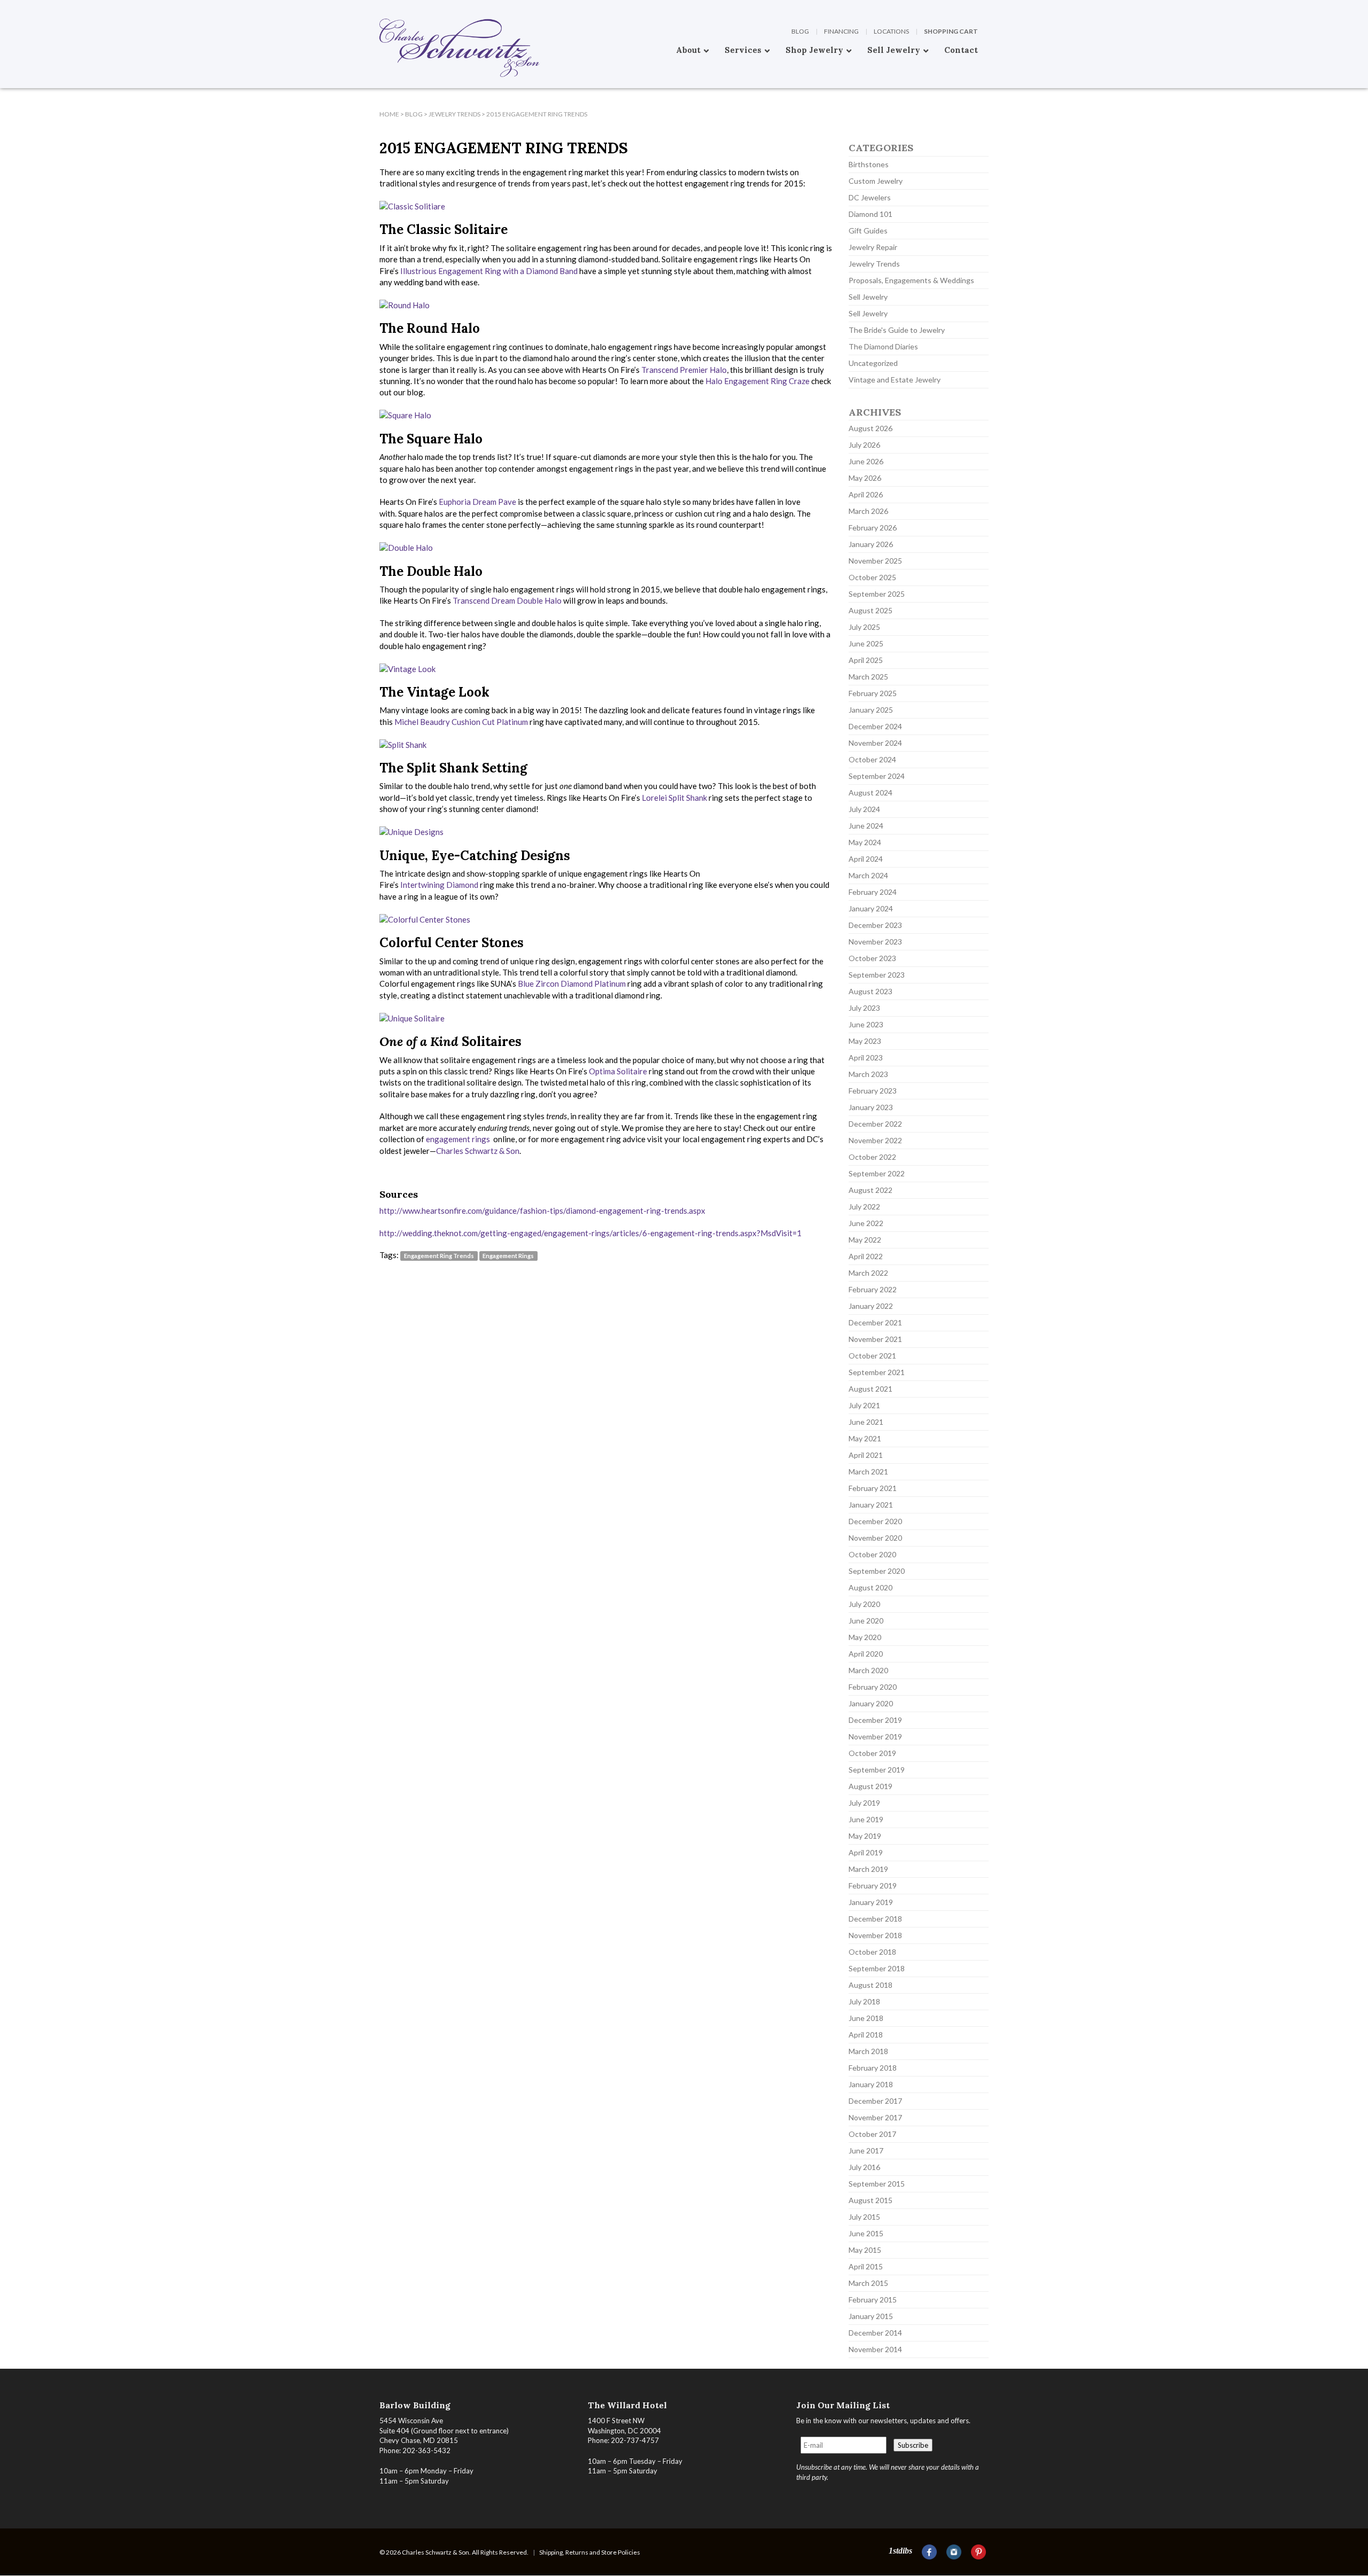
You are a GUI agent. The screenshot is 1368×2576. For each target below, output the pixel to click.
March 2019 (868, 1869)
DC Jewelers (870, 197)
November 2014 (875, 2349)
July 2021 (864, 1405)
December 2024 (875, 726)
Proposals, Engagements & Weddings (911, 280)
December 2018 (875, 1919)
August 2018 (870, 1985)
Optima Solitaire (618, 1071)
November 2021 (875, 1339)
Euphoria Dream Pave (477, 502)
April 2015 (866, 2266)
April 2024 (866, 859)
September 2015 (877, 2184)
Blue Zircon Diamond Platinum (572, 983)
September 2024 (877, 776)
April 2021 (866, 1455)
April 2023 (866, 1057)
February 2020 (873, 1687)
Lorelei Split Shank (674, 798)
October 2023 (872, 958)
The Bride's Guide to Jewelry (897, 330)
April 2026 (866, 494)
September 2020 (877, 1571)
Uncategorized (873, 363)
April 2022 (866, 1256)
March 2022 (868, 1273)
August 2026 (870, 428)
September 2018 (877, 1968)
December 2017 (875, 2101)
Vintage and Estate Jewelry (895, 380)
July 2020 (864, 1604)
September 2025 (877, 594)
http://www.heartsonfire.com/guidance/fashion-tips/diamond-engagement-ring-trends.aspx (542, 1211)
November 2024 (875, 743)
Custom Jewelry (876, 181)
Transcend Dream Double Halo (507, 600)
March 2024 (868, 875)
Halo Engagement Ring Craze (757, 381)
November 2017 (875, 2117)
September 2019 (877, 1770)
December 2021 (875, 1322)
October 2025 (872, 577)
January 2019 (871, 1902)
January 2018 (871, 2084)
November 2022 (875, 1140)
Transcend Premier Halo (684, 370)
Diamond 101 (870, 214)
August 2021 (870, 1389)
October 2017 (872, 2134)
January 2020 (871, 1703)
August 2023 (870, 991)
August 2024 (870, 793)
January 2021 (871, 1505)
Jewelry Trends (874, 264)
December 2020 (875, 1521)
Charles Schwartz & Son (478, 1151)
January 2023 (871, 1107)
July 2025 (864, 627)
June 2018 (866, 2018)
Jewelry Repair (873, 247)
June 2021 (866, 1422)
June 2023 (866, 1024)
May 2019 (865, 1836)
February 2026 (873, 528)
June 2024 (866, 826)
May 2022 (865, 1240)
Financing (841, 31)
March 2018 (868, 2051)
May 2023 (865, 1041)
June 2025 (866, 643)
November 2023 (875, 942)
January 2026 (871, 544)
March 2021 (868, 1472)
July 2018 (864, 2001)
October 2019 (872, 1753)
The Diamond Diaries (883, 346)
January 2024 (871, 908)
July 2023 (864, 1008)
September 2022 (877, 1173)
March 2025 (868, 677)
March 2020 (868, 1670)
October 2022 (872, 1157)
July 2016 (864, 2167)
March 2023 (868, 1074)
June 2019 (866, 1819)
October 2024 (872, 759)
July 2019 (864, 1803)
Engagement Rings (508, 1256)
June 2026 (866, 461)
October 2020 (872, 1554)
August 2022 (870, 1190)
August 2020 (870, 1587)
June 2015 (866, 2233)
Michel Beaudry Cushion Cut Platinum (461, 722)
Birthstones (869, 164)
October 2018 (872, 1952)
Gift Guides (868, 231)
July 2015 (864, 2217)
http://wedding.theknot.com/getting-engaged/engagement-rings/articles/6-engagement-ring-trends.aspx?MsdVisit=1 (590, 1233)
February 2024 (873, 892)
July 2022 (864, 1207)
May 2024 (865, 842)
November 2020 (875, 1538)
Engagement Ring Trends (439, 1256)
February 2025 (873, 693)
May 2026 (865, 478)
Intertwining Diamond (439, 885)
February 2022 (873, 1289)
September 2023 (877, 975)
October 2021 (872, 1356)
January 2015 (871, 2316)
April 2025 (866, 660)
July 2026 (864, 445)
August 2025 (870, 610)
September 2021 (877, 1372)
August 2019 (870, 1786)
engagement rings (459, 1139)
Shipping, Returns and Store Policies (590, 2552)
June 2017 (866, 2150)
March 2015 (868, 2283)
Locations (891, 31)
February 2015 (873, 2300)
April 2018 (866, 2035)
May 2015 (865, 2250)
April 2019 (866, 1852)
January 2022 (871, 1306)
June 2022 (866, 1223)
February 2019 (873, 1886)
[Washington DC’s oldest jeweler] (379, 8)
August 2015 (870, 2200)
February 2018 (873, 2068)
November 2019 (875, 1736)
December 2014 (875, 2333)
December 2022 (875, 1124)
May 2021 (865, 1438)
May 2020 (865, 1637)
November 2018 (875, 1935)
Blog (800, 31)
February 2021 (873, 1488)
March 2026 (868, 511)
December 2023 (875, 925)
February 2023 (873, 1091)
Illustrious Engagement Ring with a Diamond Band (489, 271)
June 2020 (866, 1621)
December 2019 (875, 1720)
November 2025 (875, 561)
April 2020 (866, 1654)
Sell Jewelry (868, 297)
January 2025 (871, 710)
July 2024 (864, 809)
